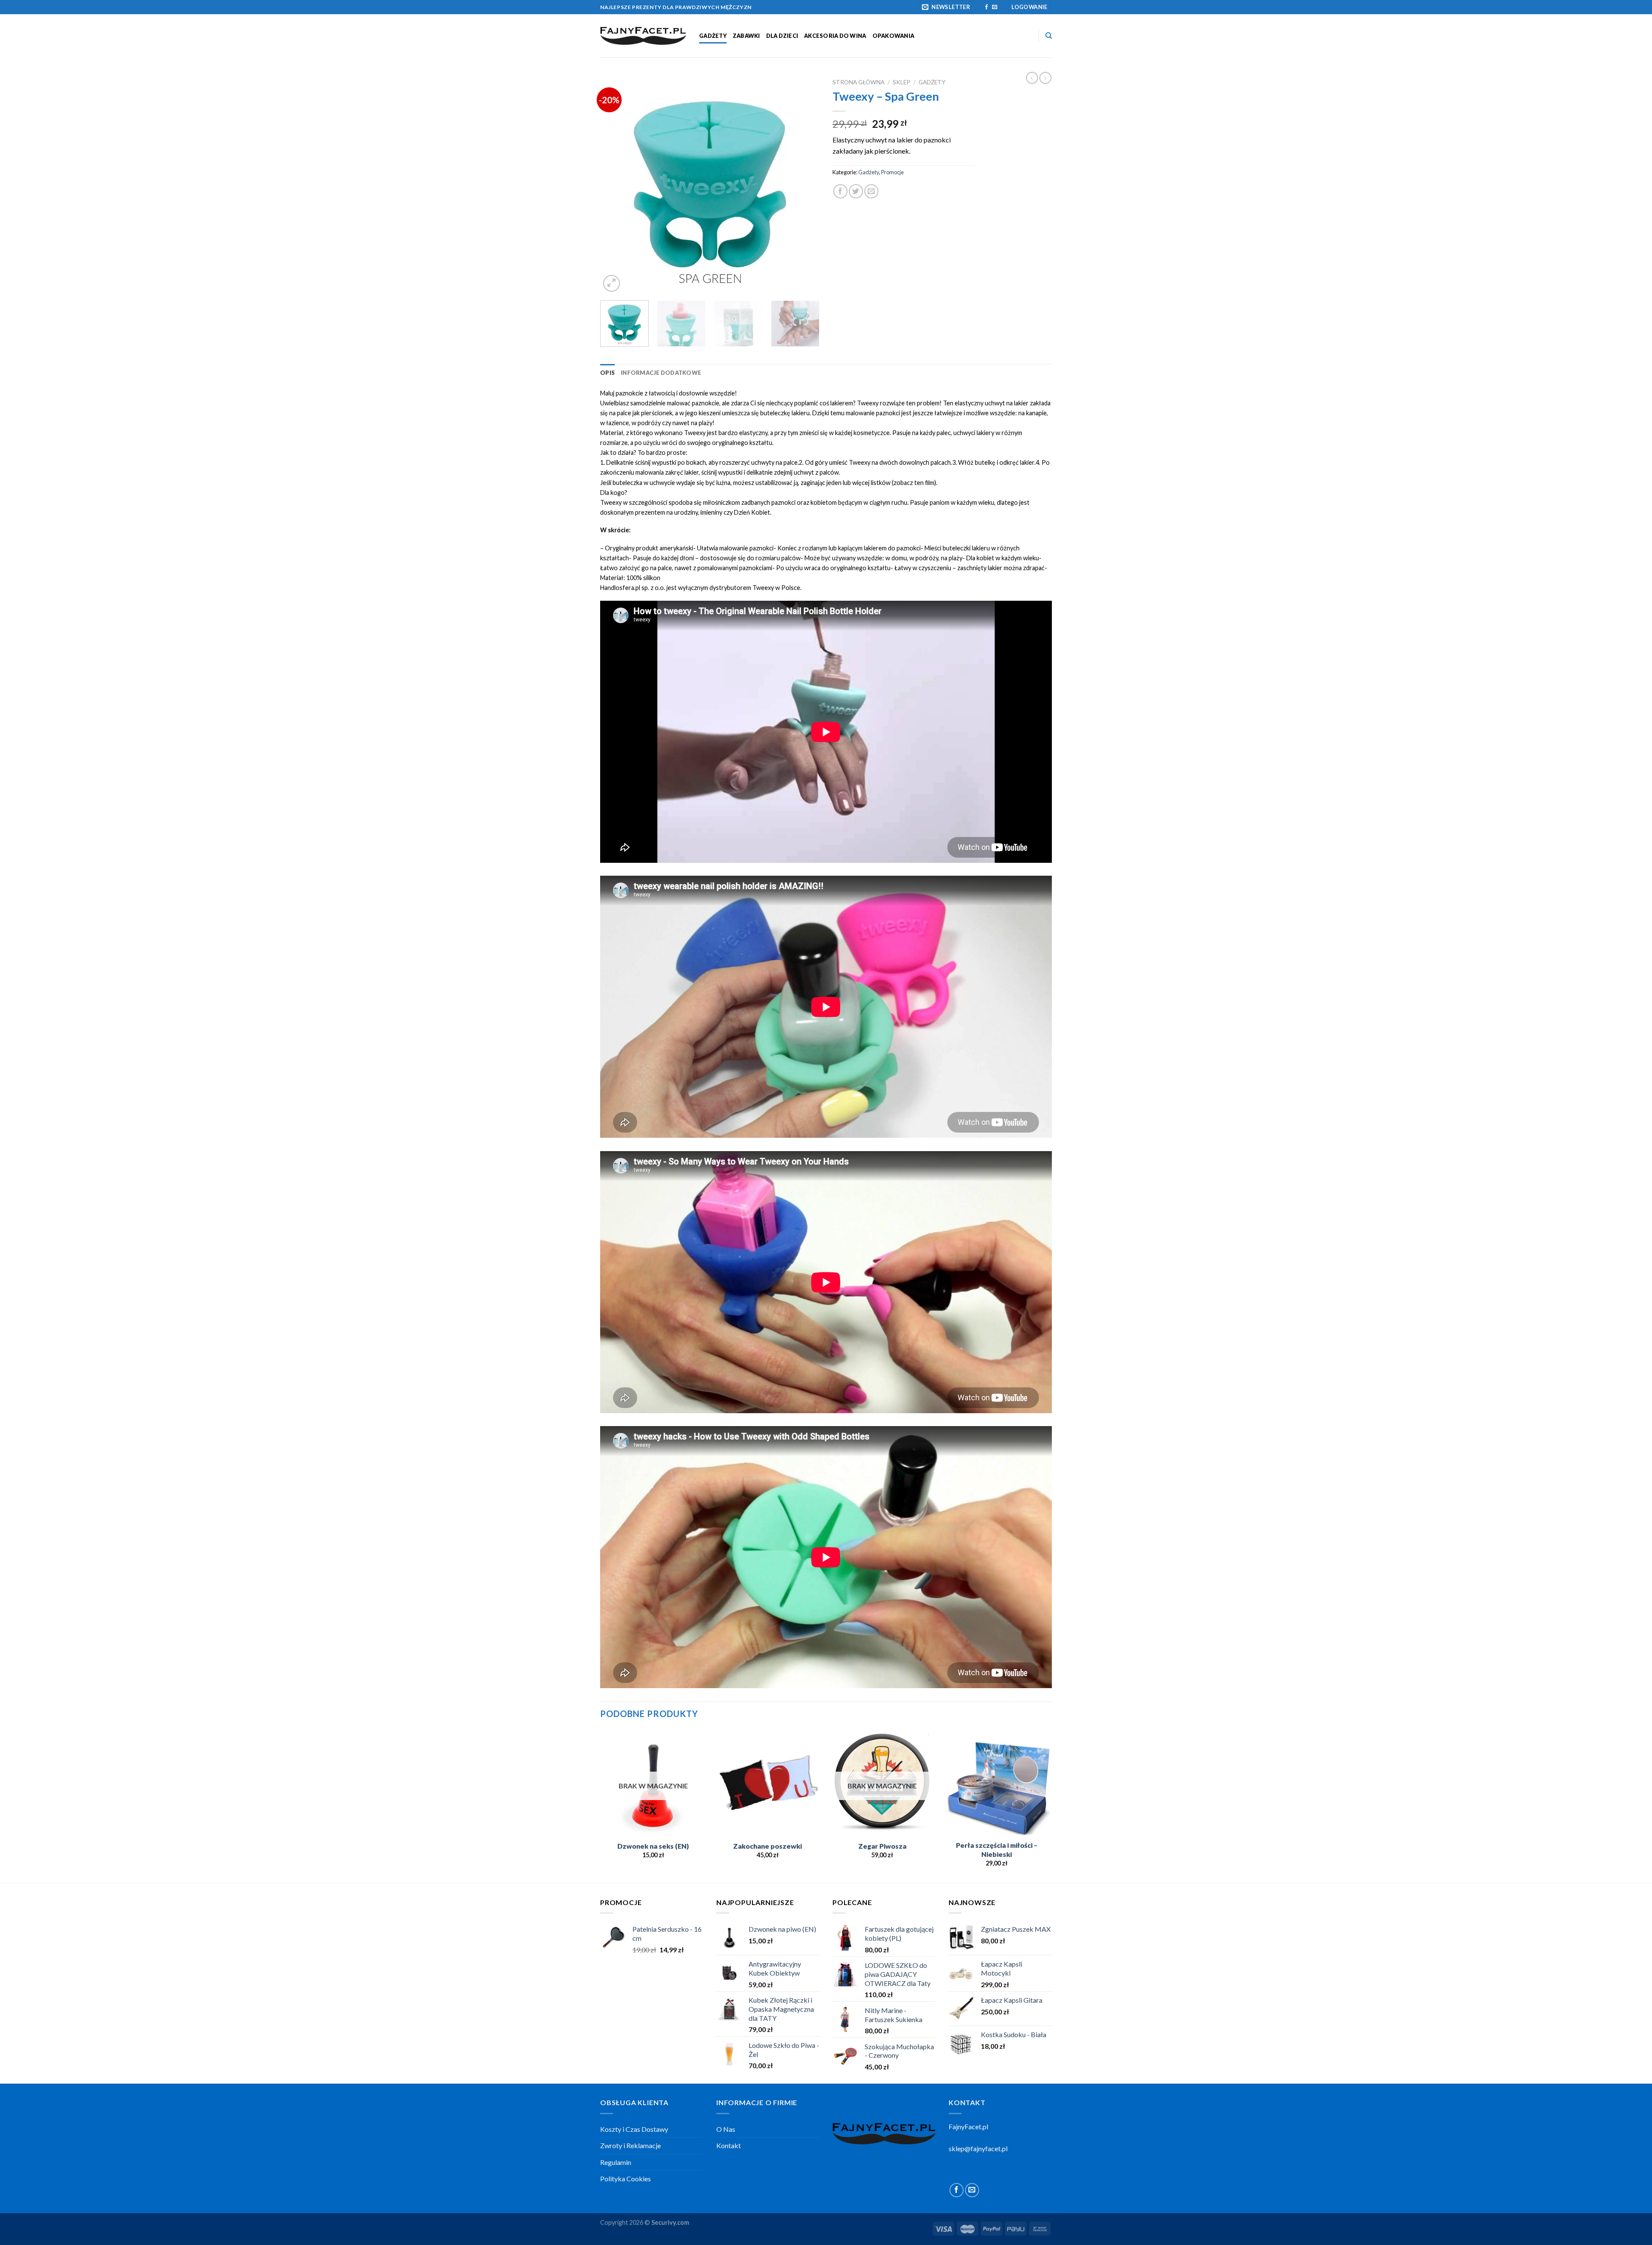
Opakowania (894, 36)
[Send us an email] (995, 7)
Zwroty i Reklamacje (630, 2145)
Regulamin (616, 2162)
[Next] (804, 184)
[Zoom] (612, 283)
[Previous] (615, 184)
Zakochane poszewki (767, 1846)
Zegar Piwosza (882, 1846)
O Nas (726, 2129)
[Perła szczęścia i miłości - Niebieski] (997, 1783)
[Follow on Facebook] (986, 7)
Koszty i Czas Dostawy (634, 2129)
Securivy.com (670, 2222)
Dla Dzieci (782, 36)
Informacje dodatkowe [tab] (661, 373)
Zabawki (746, 36)
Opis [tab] (607, 373)
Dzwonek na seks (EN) (653, 1846)
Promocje (892, 172)
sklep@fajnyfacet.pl (978, 2148)
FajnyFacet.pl (968, 2126)
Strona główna (858, 82)
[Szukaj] (1049, 36)
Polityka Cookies (626, 2179)
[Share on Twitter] (856, 191)
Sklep (902, 82)
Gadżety (713, 36)
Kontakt (729, 2145)
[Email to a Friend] (871, 191)
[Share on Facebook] (840, 191)
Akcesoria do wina (835, 36)
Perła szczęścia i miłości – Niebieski (997, 1850)
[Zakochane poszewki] (768, 1783)
